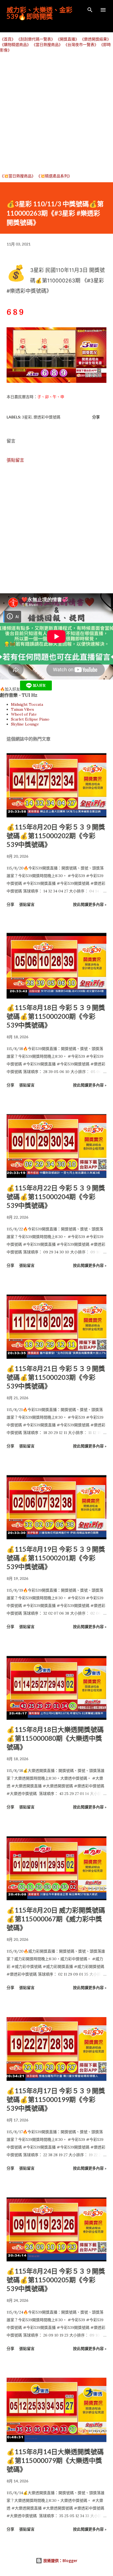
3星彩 (27, 417)
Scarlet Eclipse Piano (30, 719)
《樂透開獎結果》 (95, 39)
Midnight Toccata (27, 704)
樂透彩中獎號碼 (47, 417)
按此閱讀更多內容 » (90, 904)
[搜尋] (90, 10)
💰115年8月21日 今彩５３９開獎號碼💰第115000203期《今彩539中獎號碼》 (56, 1377)
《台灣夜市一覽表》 (81, 45)
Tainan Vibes (22, 709)
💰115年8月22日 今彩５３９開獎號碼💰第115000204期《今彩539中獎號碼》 (56, 1197)
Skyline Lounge (25, 724)
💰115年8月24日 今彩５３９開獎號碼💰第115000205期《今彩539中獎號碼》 (56, 2280)
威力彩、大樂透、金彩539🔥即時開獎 (39, 13)
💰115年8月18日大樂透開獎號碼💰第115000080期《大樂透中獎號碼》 (55, 1738)
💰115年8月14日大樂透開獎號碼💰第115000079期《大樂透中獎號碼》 (55, 2460)
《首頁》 (8, 39)
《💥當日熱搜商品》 (18, 176)
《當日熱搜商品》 (47, 45)
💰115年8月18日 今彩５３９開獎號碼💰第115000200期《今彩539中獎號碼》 (56, 1016)
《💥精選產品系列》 (54, 176)
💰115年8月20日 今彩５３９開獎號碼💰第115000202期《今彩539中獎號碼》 (56, 836)
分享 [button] (96, 417)
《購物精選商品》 (15, 45)
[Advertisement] (56, 113)
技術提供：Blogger (60, 2561)
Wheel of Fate (24, 714)
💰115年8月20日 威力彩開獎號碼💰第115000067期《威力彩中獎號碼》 (56, 1919)
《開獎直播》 (67, 39)
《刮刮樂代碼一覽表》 (36, 39)
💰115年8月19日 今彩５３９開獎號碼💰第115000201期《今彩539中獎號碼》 (56, 1558)
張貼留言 (15, 460)
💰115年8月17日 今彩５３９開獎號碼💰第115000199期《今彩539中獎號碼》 (56, 2099)
